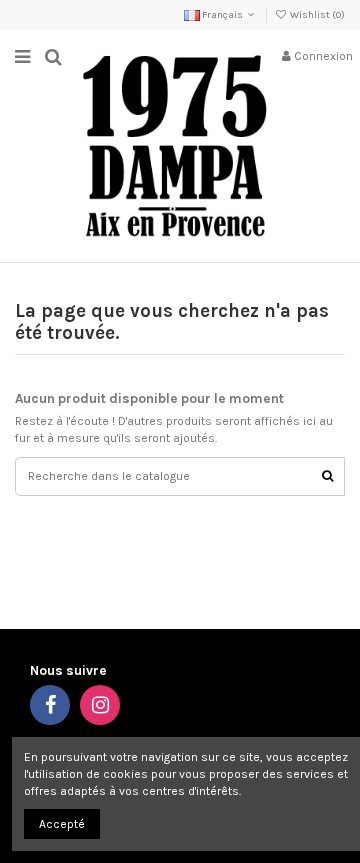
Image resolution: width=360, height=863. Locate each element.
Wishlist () (316, 15)
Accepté (62, 824)
